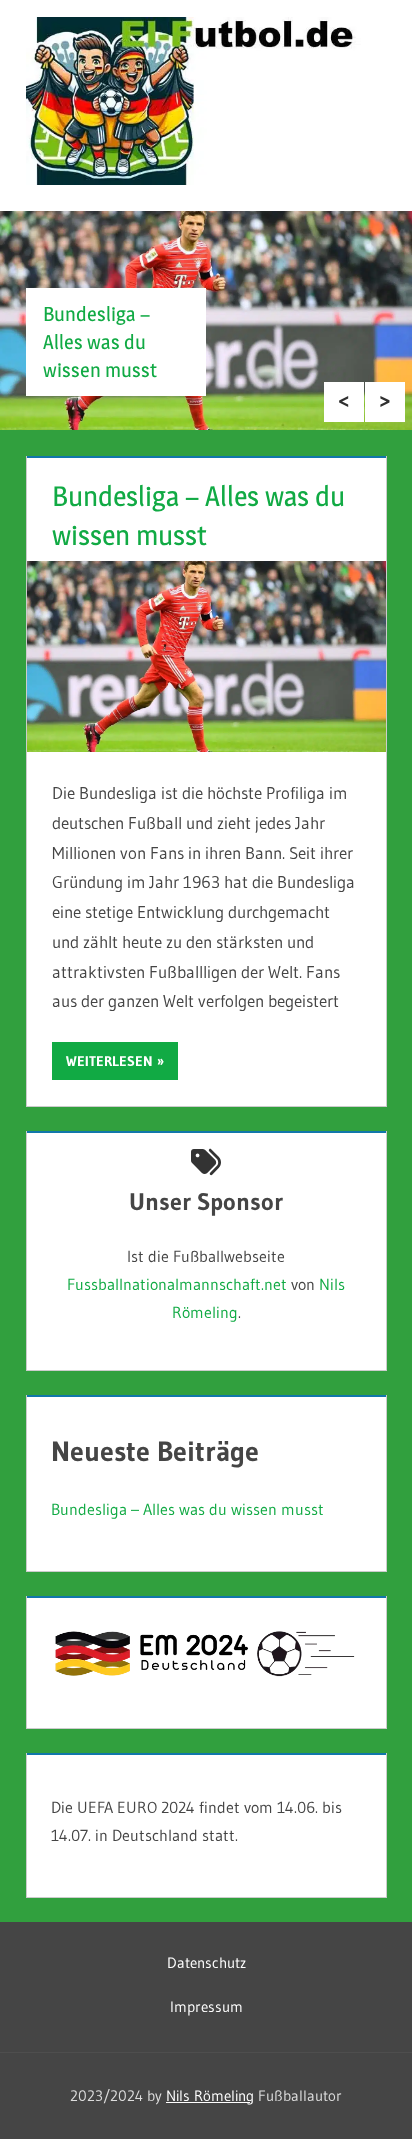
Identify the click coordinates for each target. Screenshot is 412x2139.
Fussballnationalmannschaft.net (177, 1284)
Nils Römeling (210, 2095)
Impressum (206, 2006)
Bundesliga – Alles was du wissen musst (100, 342)
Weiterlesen (109, 1061)
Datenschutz (206, 1962)
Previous (344, 402)
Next (385, 402)
